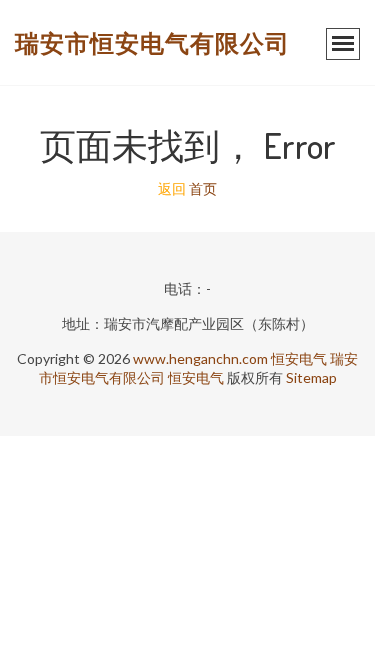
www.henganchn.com (200, 358)
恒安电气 (299, 358)
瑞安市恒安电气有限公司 (152, 42)
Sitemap (311, 377)
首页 (203, 188)
